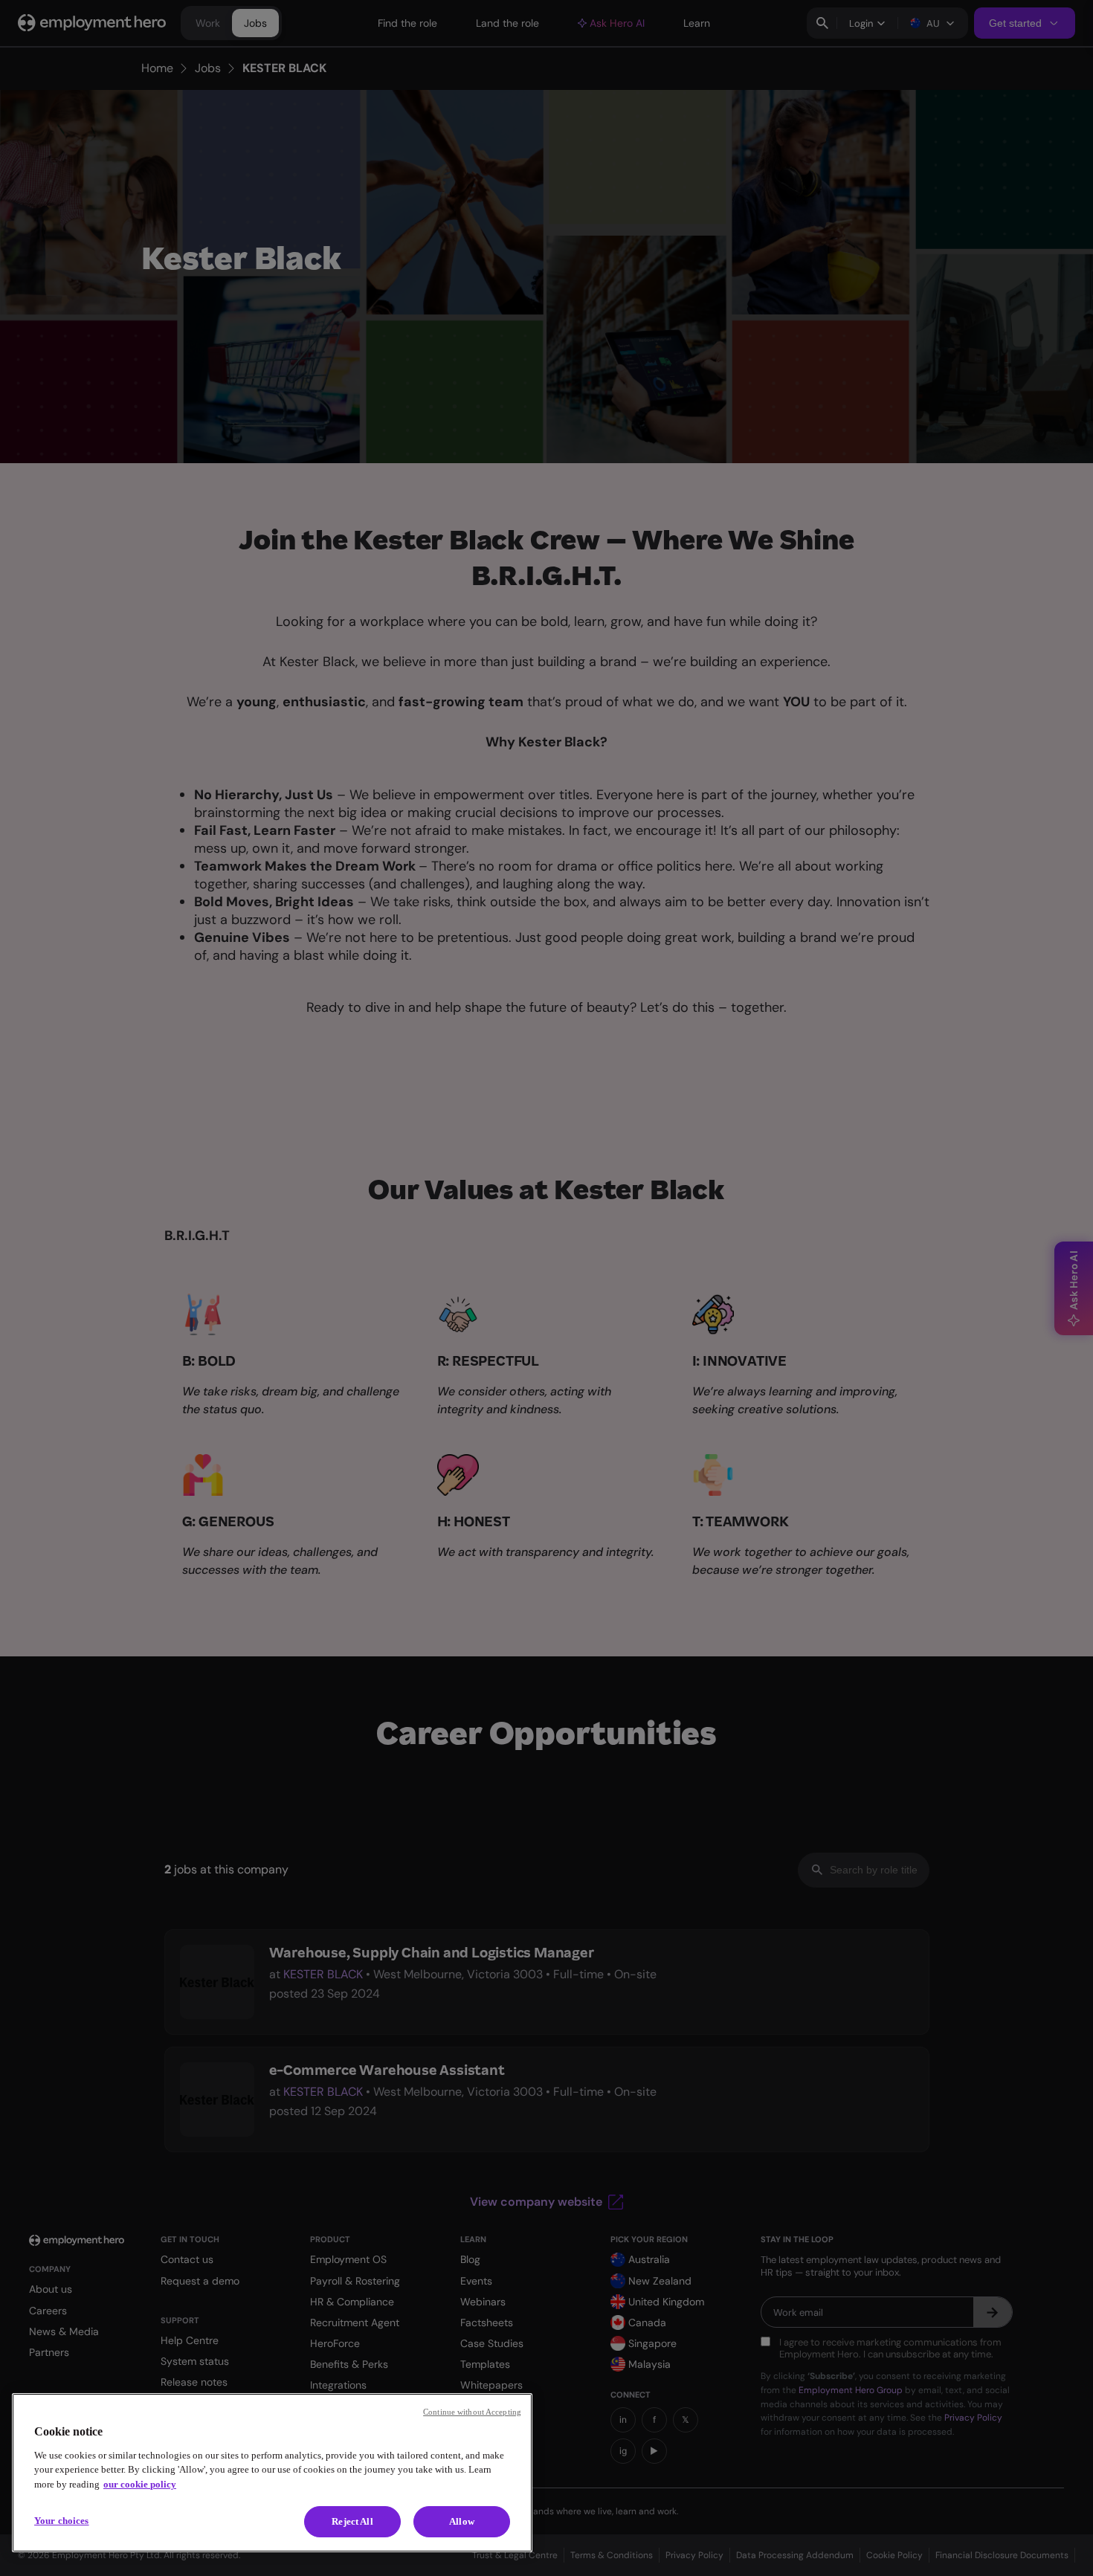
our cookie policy (140, 2484)
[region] (272, 2473)
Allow (462, 2521)
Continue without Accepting (472, 2412)
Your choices (62, 2521)
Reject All (352, 2521)
